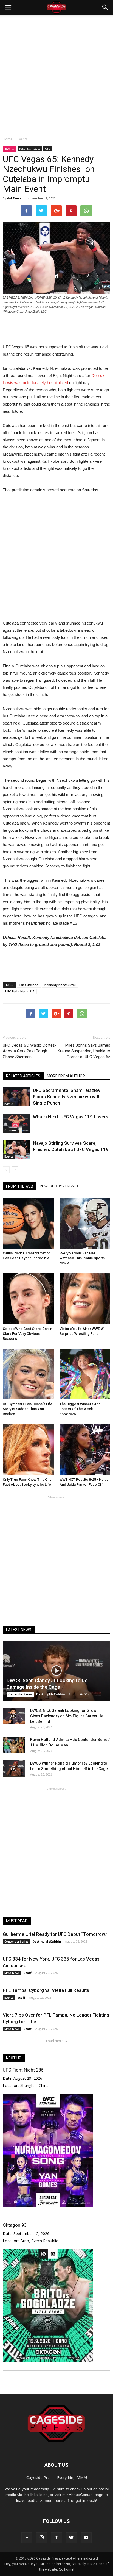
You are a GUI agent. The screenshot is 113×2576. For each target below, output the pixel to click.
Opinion (10, 1130)
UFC (48, 149)
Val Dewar (15, 198)
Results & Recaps (30, 149)
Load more (55, 2041)
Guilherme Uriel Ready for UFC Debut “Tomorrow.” (55, 1934)
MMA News (12, 1973)
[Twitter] (71, 2538)
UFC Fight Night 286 (23, 2070)
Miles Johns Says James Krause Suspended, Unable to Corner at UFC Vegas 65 (84, 1051)
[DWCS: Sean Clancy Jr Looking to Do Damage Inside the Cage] (56, 1671)
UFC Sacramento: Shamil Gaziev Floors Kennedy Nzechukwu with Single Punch (67, 1097)
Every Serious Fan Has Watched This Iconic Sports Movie (82, 1258)
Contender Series (20, 1694)
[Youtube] (86, 2538)
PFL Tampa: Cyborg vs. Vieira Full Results (46, 1990)
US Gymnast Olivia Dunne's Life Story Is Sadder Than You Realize (28, 1409)
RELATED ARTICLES (23, 1076)
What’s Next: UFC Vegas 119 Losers (71, 1117)
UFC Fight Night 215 (20, 991)
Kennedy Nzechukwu (60, 985)
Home (8, 139)
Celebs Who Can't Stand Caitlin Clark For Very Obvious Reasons (27, 1334)
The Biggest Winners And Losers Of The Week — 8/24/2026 (80, 1409)
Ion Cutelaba (29, 985)
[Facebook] (27, 2538)
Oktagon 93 (15, 2225)
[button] (105, 7)
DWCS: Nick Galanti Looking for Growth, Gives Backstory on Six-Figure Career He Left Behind (67, 1716)
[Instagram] (42, 2538)
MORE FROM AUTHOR (66, 1076)
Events (9, 149)
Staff (28, 1973)
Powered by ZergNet (59, 1186)
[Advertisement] (56, 74)
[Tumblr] (56, 2538)
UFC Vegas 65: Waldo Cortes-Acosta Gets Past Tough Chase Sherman (30, 1051)
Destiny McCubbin (51, 1694)
